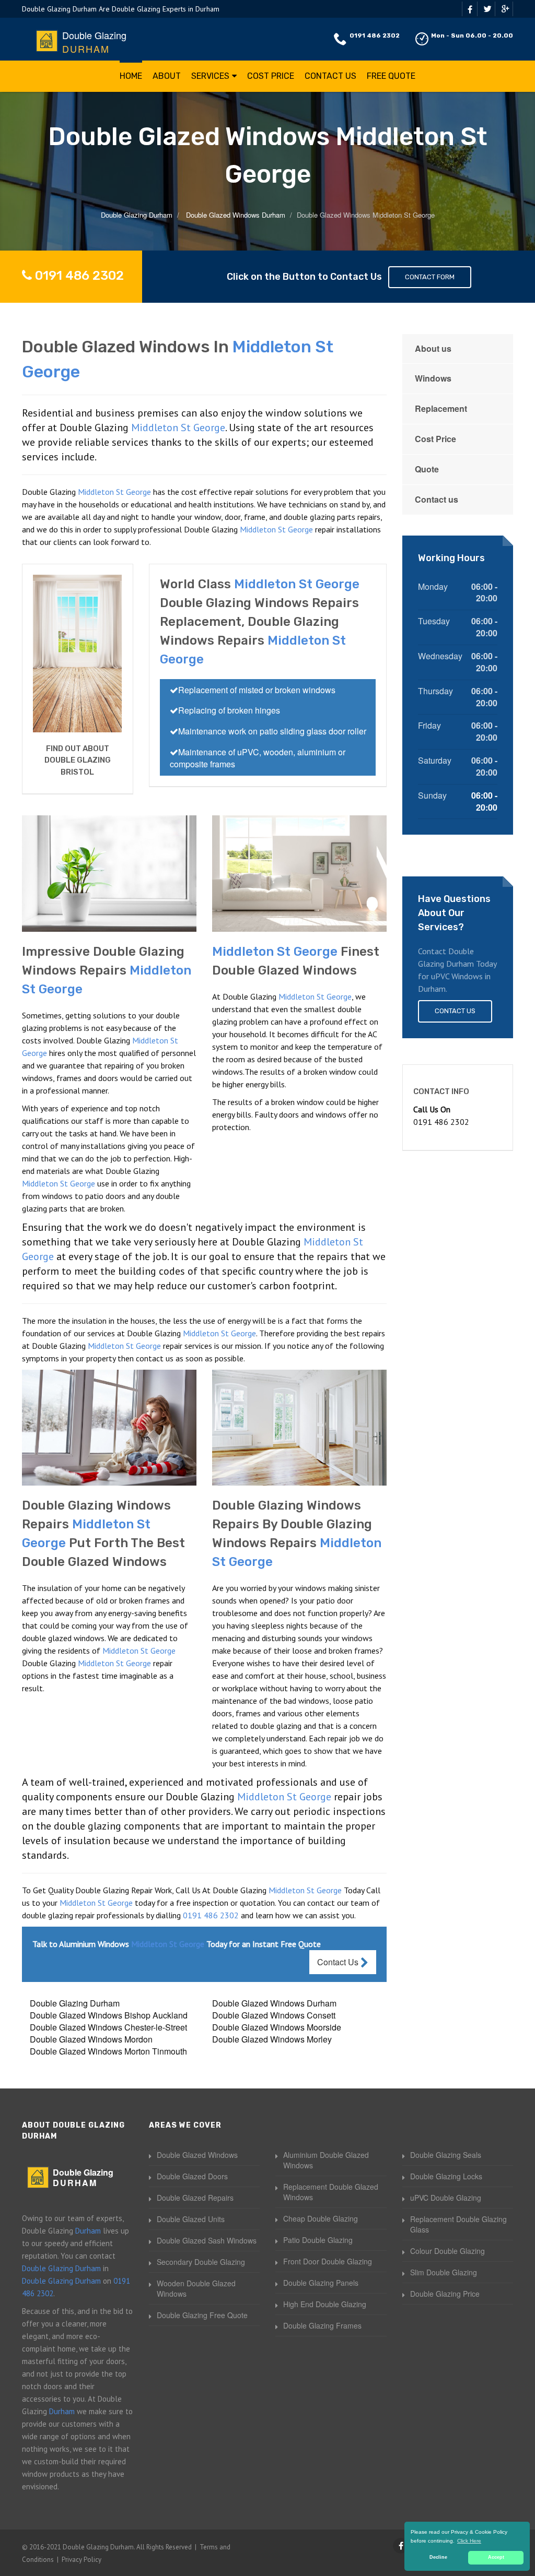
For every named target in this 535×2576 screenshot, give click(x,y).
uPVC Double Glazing (446, 2198)
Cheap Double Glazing (321, 2218)
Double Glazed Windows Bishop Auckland (109, 2015)
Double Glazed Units (191, 2219)
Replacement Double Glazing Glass (458, 2224)
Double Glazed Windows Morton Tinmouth (108, 2051)
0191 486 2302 (375, 35)
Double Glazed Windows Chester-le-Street (108, 2027)
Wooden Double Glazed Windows (196, 2288)
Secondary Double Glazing (201, 2262)
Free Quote (391, 76)
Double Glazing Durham (75, 2003)
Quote (427, 469)
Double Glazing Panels (321, 2283)
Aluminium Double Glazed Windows (326, 2160)
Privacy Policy (82, 2560)
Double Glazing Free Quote (202, 2315)
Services (210, 76)
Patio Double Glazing (318, 2240)
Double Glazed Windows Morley (272, 2039)
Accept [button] (496, 2557)
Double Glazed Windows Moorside (277, 2027)
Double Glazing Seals (446, 2155)
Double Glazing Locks (446, 2176)
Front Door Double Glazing (328, 2261)
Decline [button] (438, 2557)
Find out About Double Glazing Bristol (78, 760)
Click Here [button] (469, 2541)
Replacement (441, 408)
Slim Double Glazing (444, 2272)
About (167, 76)
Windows (433, 378)
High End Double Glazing (325, 2304)
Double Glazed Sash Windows (207, 2240)
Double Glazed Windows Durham (274, 2003)
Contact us (437, 499)
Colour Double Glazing (447, 2251)
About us (433, 348)
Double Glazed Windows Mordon (91, 2039)
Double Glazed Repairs (195, 2198)
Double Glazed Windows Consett (274, 2015)
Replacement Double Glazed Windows (331, 2192)
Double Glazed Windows (197, 2155)
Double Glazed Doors (192, 2176)
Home (131, 76)
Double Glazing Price (445, 2294)
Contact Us (330, 76)
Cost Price (271, 76)
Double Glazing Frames (322, 2325)
